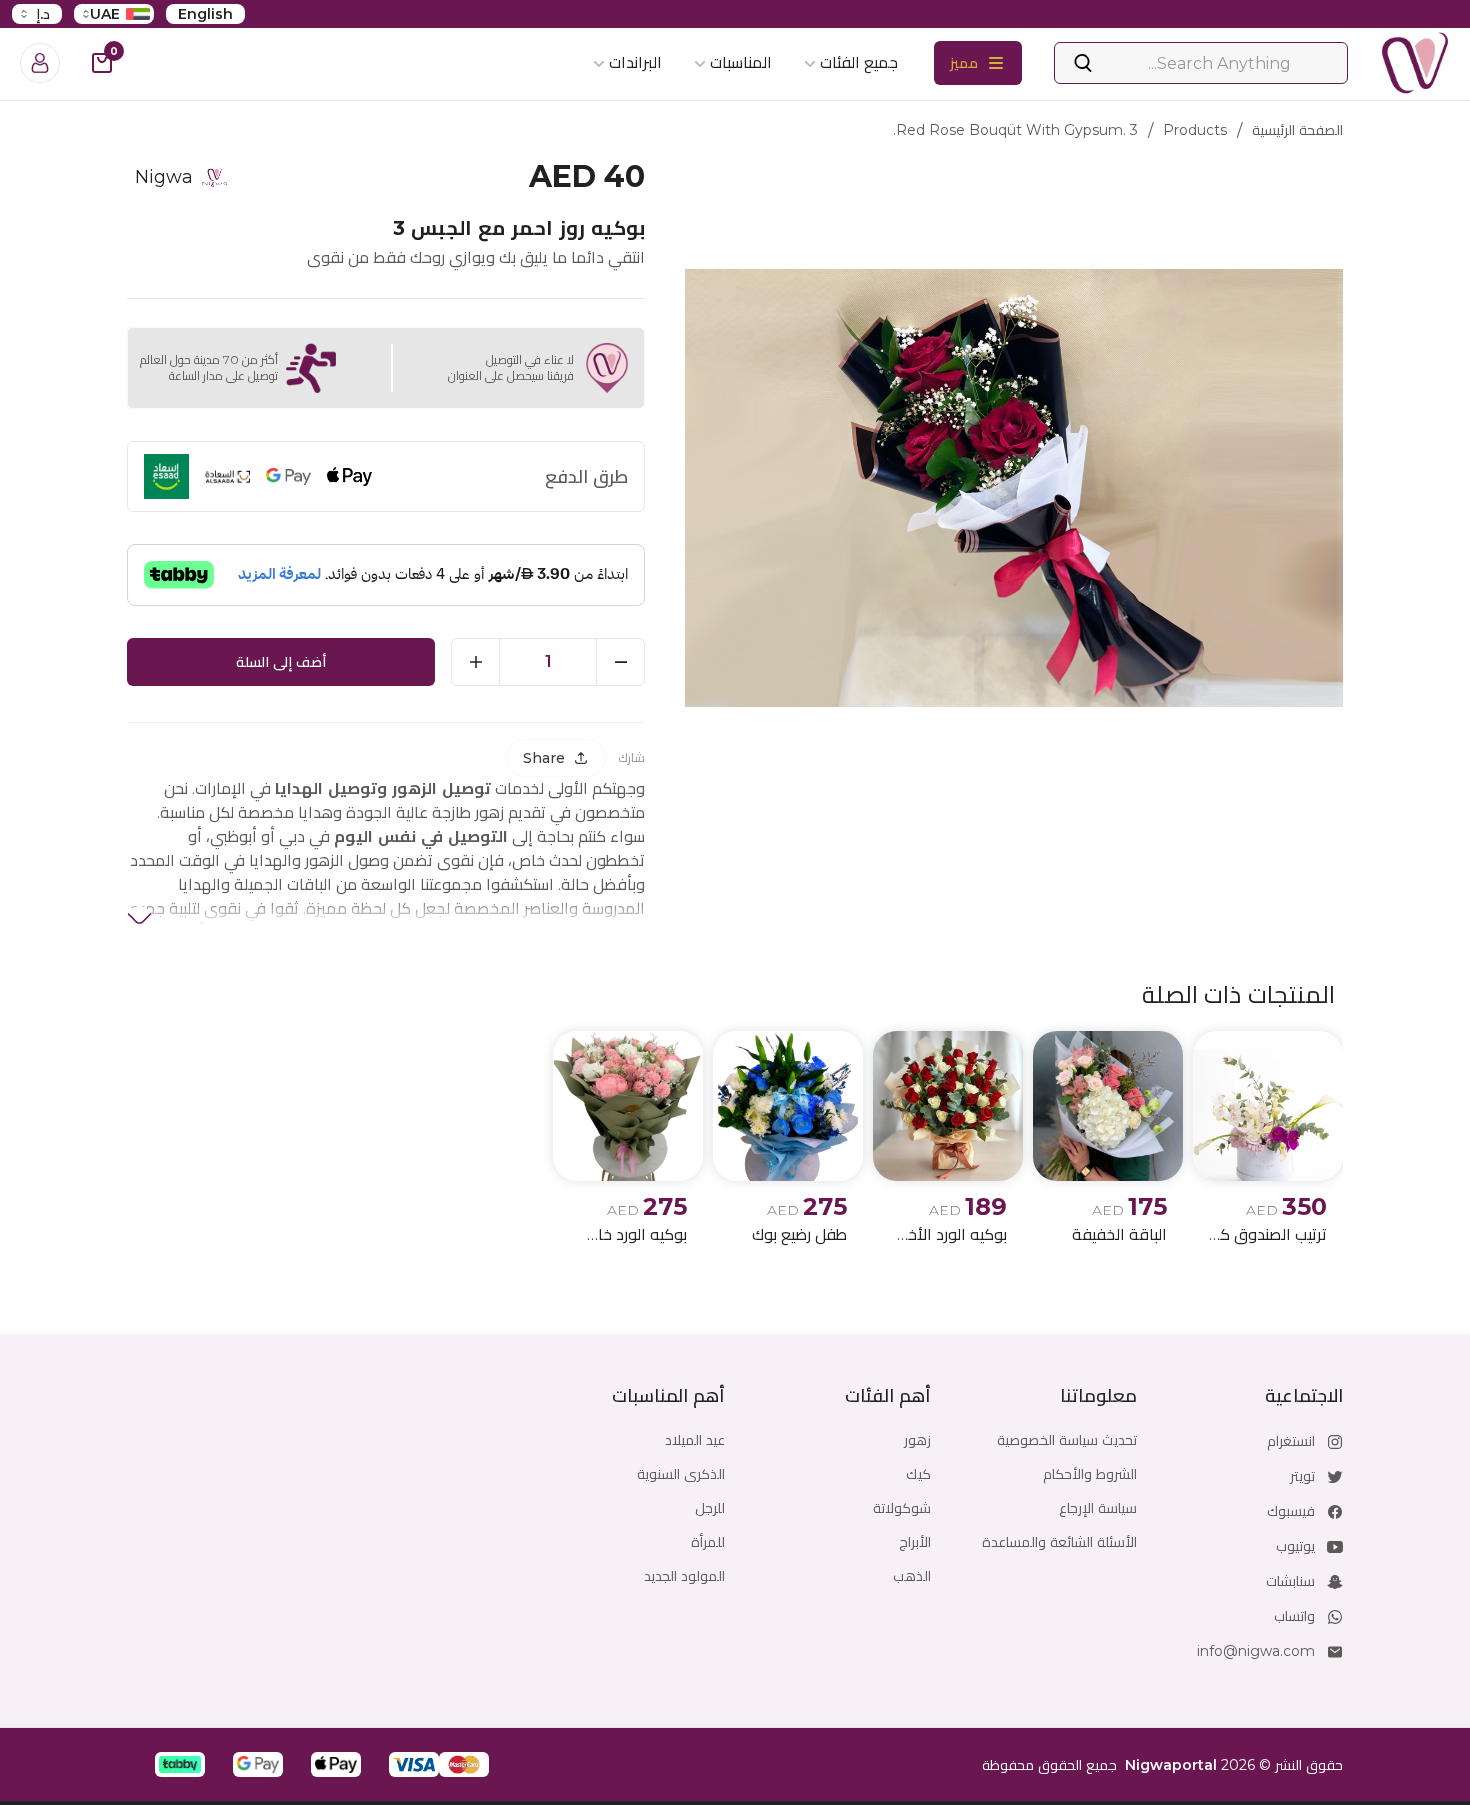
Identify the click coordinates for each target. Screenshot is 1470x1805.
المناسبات (741, 62)
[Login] (40, 63)
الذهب (912, 1576)
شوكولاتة (902, 1508)
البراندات (635, 62)
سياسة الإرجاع (1098, 1508)
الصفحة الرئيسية (1297, 130)
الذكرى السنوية (681, 1474)
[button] (464, 1764)
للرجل (710, 1508)
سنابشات (1290, 1581)
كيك (918, 1474)
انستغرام (1291, 1441)
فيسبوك (1291, 1511)
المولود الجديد (684, 1576)
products (1195, 130)
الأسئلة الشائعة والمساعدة (1059, 1542)
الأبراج (915, 1542)
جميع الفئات (859, 62)
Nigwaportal (1171, 1765)
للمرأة (708, 1542)
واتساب (1294, 1616)
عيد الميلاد (695, 1440)
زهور (917, 1440)
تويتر (1302, 1476)
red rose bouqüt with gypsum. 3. (1015, 130)
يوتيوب (1295, 1546)
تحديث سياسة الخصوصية (1067, 1440)
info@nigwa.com (1256, 1651)
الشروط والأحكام (1090, 1474)
